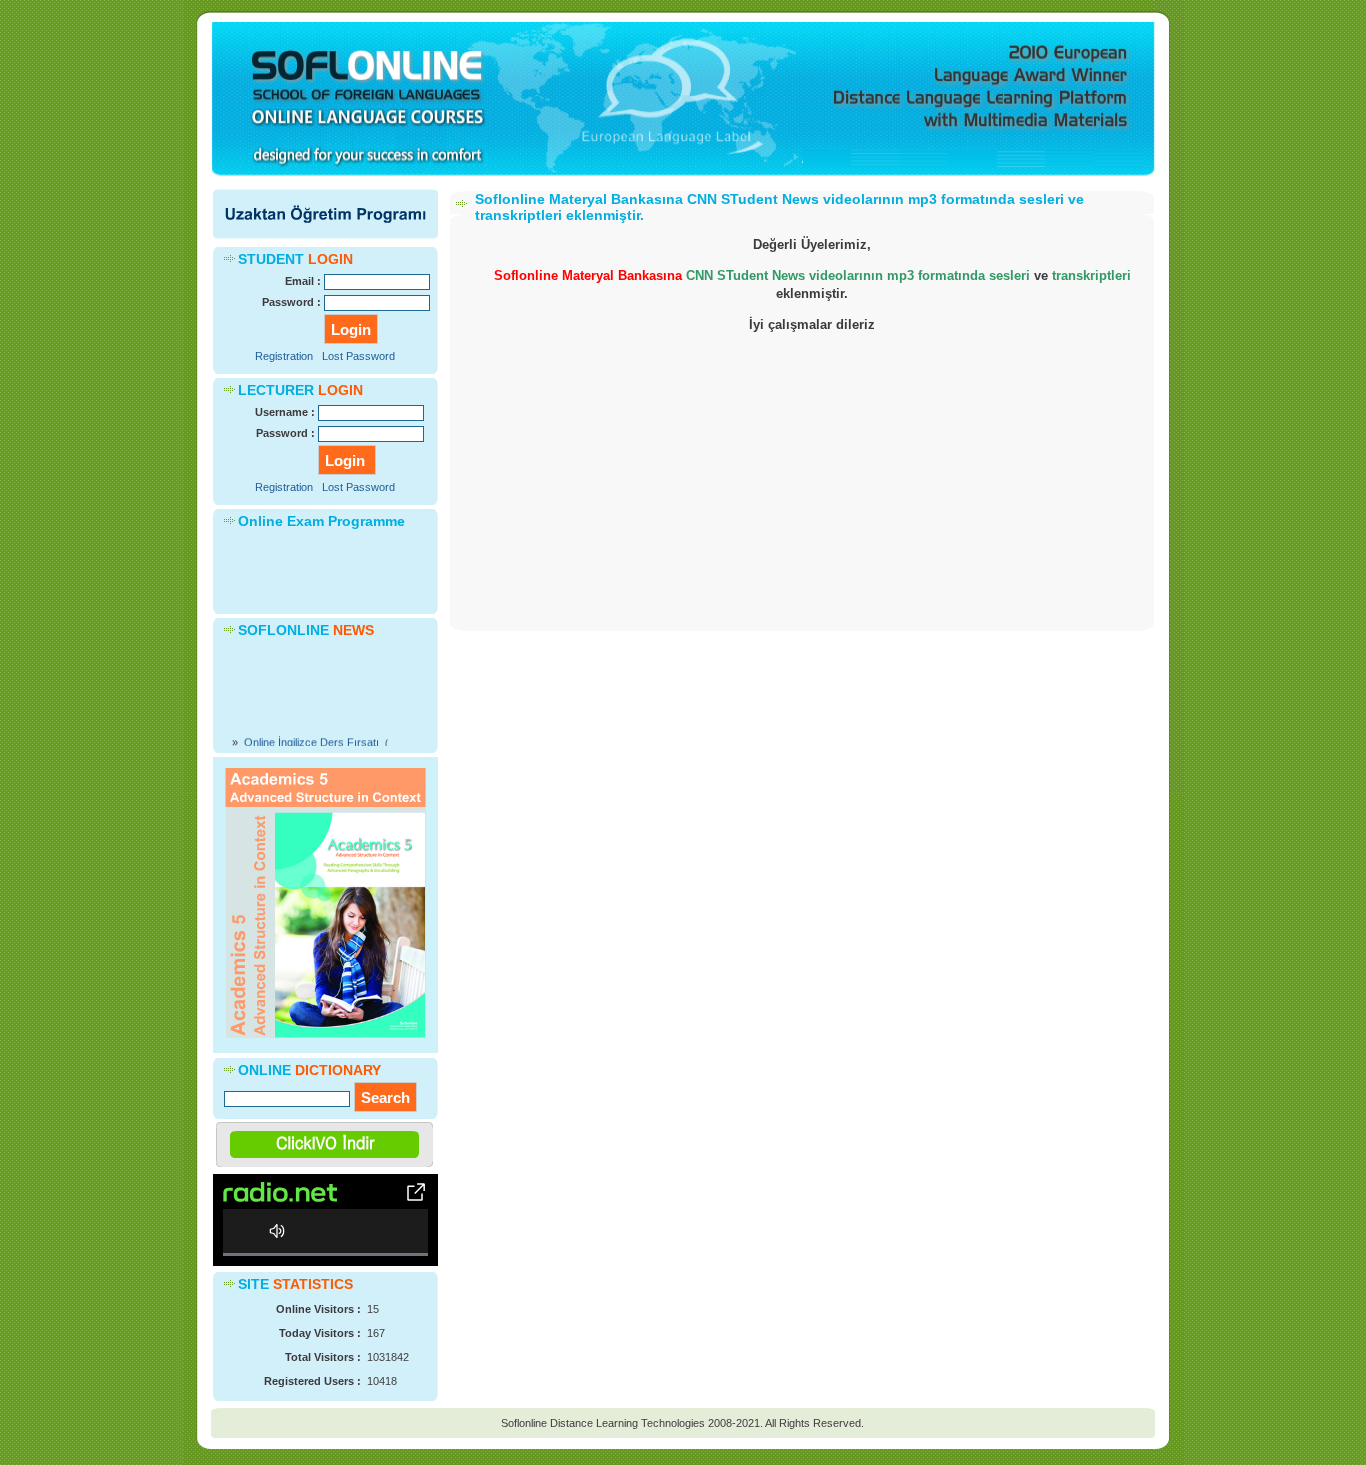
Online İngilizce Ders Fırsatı (311, 734)
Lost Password (358, 356)
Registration (284, 356)
